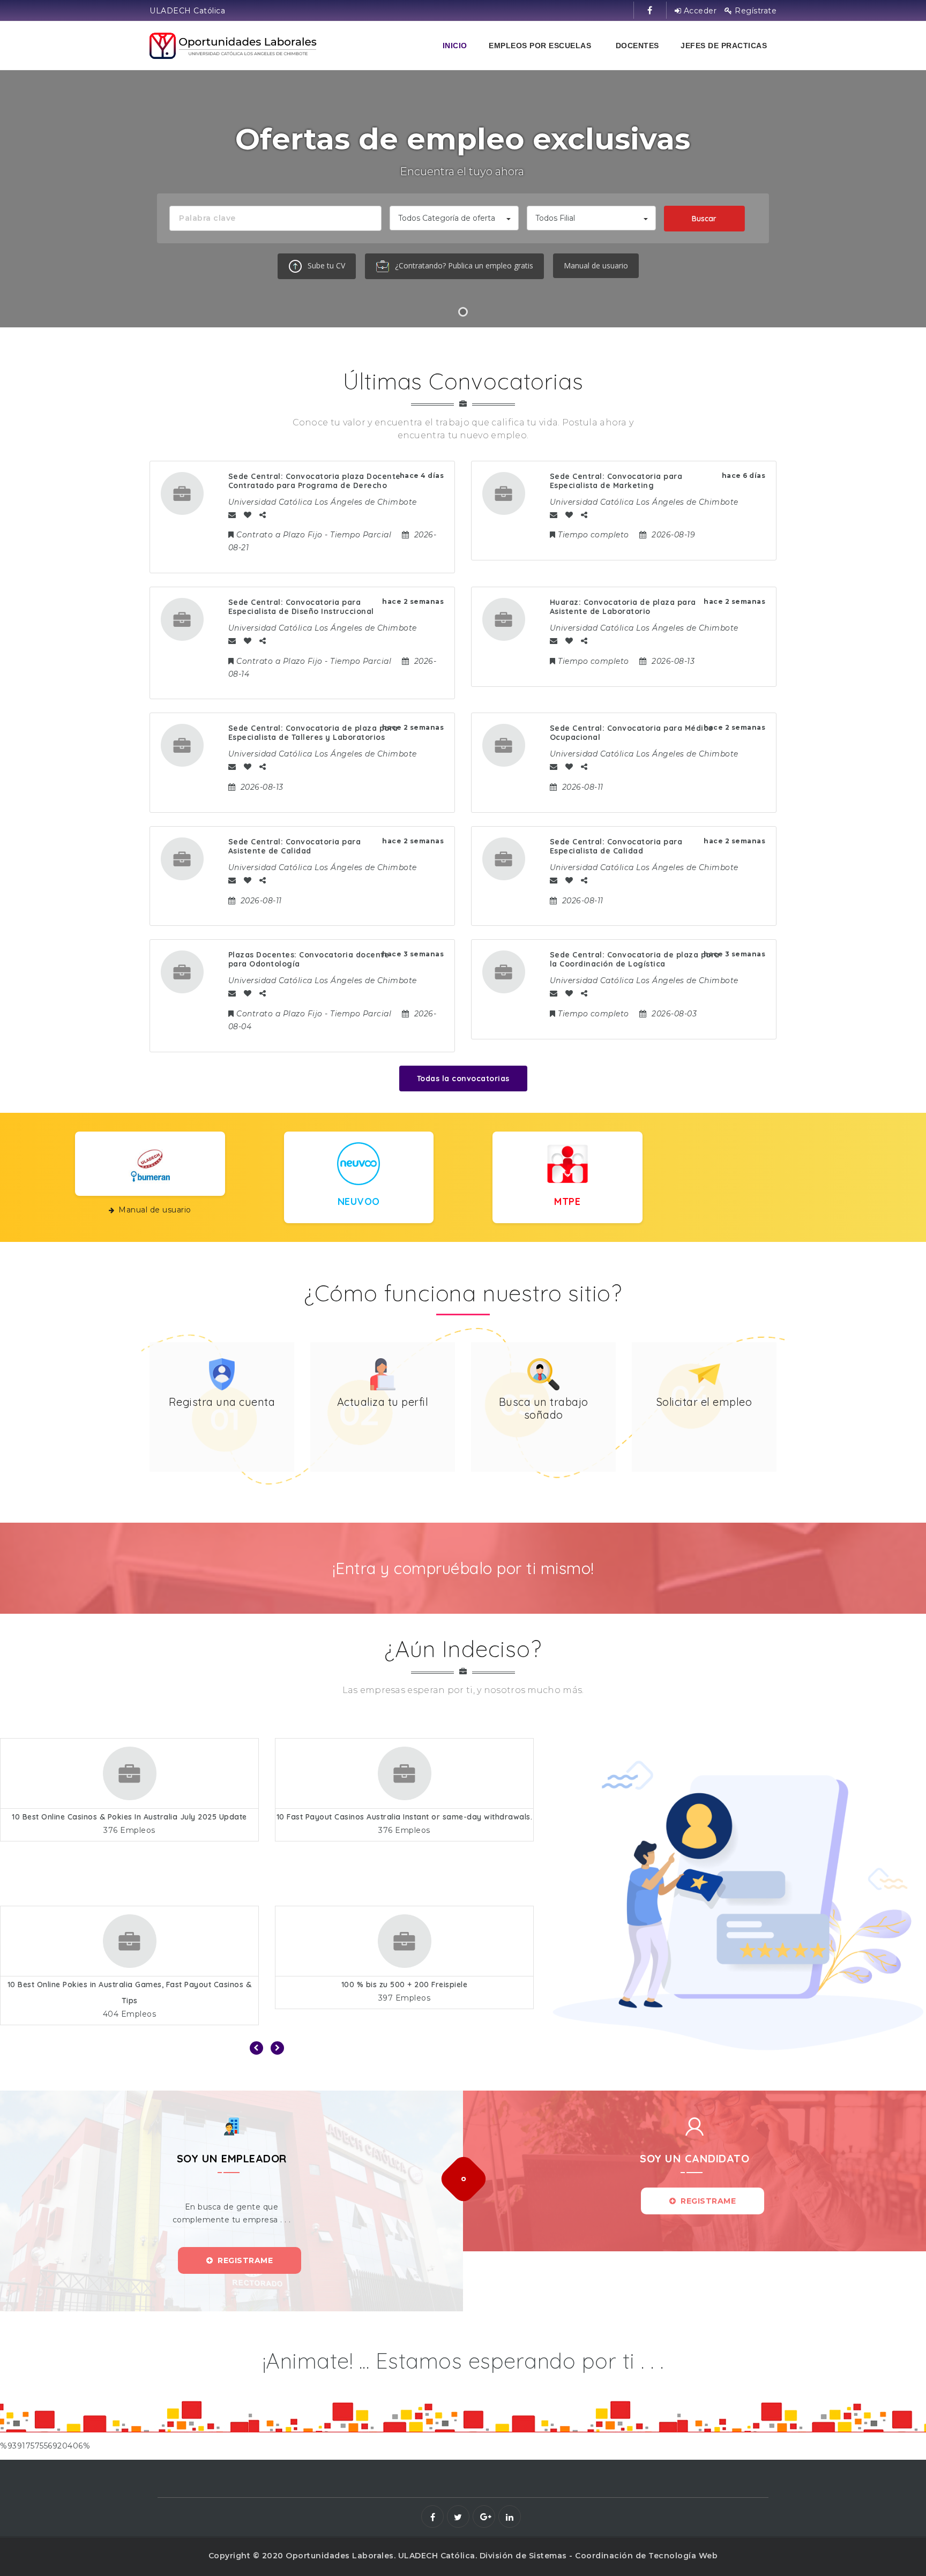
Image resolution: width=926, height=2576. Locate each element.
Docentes (637, 46)
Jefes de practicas (724, 46)
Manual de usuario (596, 265)
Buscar (704, 219)
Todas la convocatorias (463, 1079)
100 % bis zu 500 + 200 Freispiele (130, 1985)
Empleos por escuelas (540, 46)
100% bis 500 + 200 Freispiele (404, 1985)
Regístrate (755, 11)
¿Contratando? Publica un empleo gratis (463, 265)
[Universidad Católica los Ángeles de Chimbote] (234, 46)
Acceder (699, 11)
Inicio (455, 46)
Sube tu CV (325, 265)
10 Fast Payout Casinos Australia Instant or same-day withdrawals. (130, 1817)
